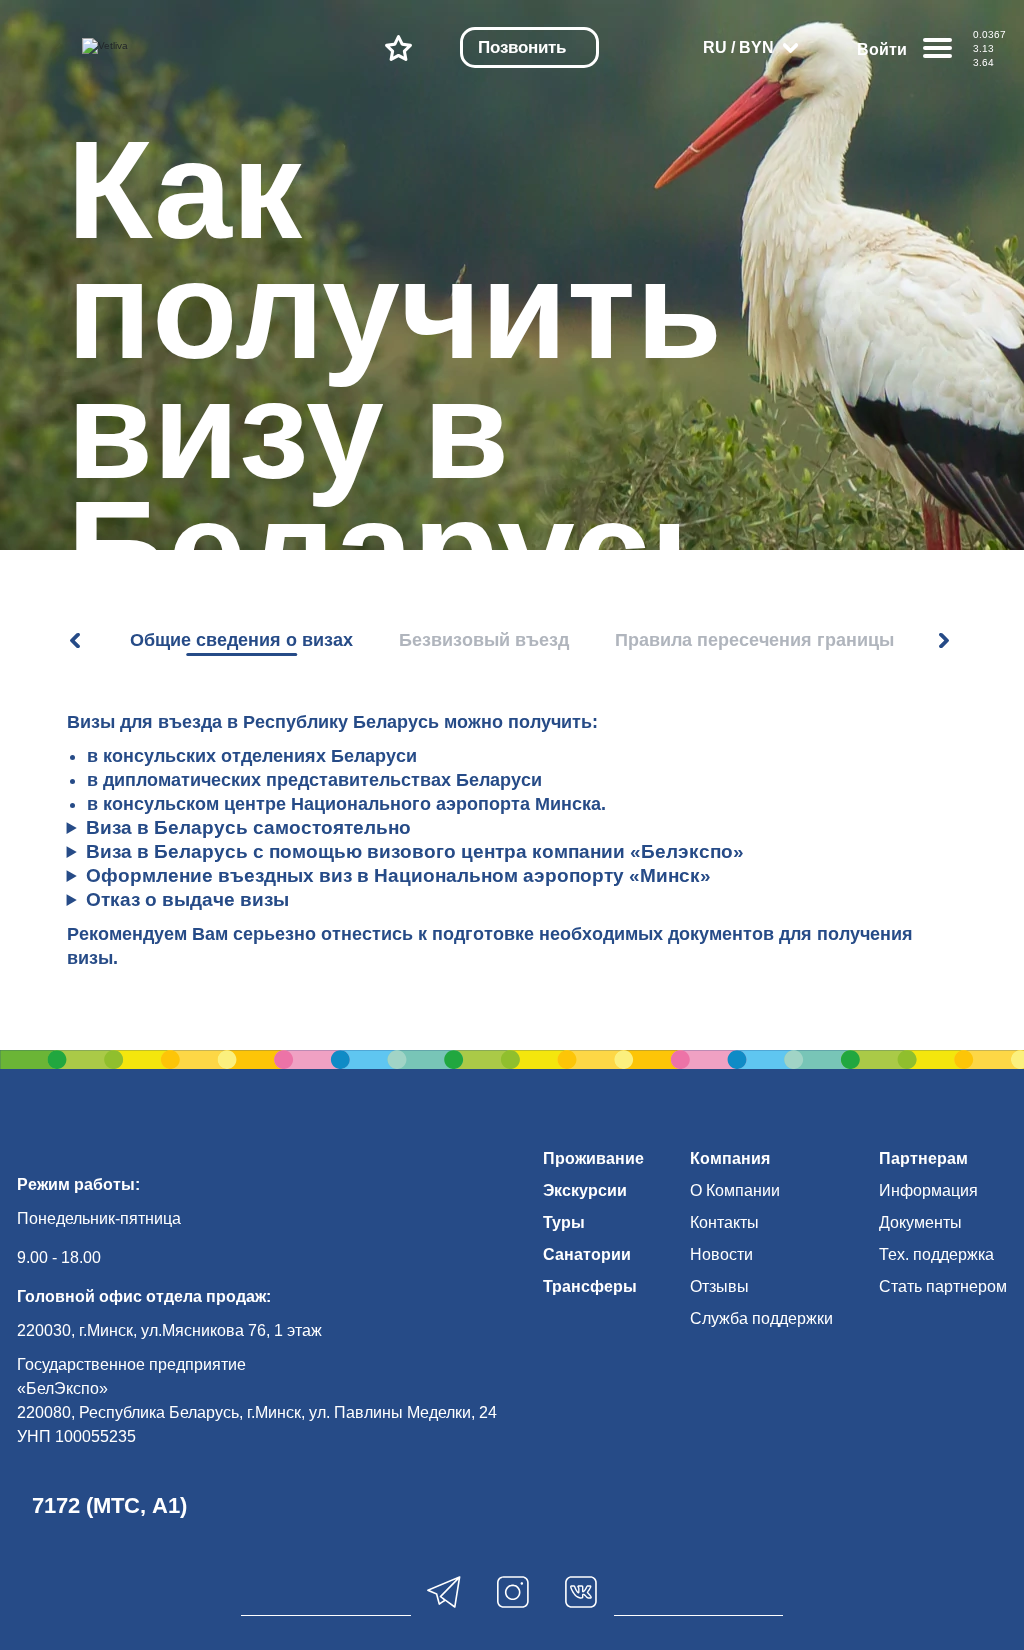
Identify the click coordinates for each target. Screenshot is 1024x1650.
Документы (920, 1222)
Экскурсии (585, 1190)
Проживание (593, 1158)
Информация (928, 1190)
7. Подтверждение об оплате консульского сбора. (512, 828)
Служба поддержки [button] (761, 1318)
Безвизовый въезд (484, 640)
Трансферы (590, 1286)
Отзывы (719, 1286)
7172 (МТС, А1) (109, 1505)
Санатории (587, 1254)
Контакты (724, 1222)
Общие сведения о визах (241, 640)
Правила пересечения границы (754, 640)
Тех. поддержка (936, 1254)
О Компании (735, 1190)
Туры (564, 1222)
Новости (721, 1254)
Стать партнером (943, 1286)
